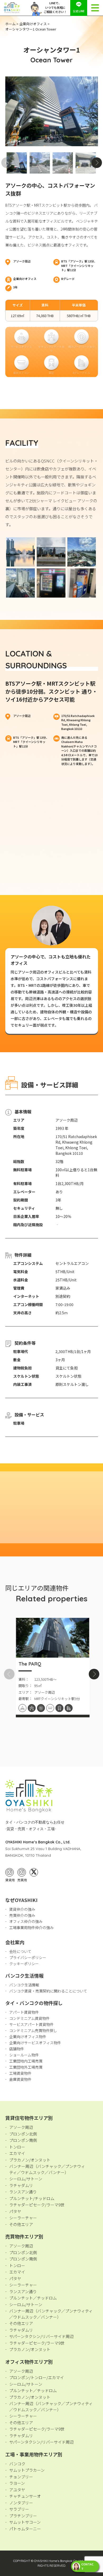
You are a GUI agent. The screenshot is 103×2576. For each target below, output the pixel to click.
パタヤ (15, 2211)
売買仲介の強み (22, 1915)
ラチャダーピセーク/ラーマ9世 (37, 2205)
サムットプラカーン (27, 2470)
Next (97, 163)
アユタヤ (17, 2490)
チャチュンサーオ (25, 2496)
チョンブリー (21, 2477)
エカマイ (17, 2153)
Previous (7, 163)
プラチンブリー (23, 2516)
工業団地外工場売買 (26, 2067)
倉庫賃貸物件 (20, 2079)
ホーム (10, 24)
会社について (20, 1951)
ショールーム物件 (24, 2055)
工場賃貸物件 (20, 2073)
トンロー (17, 2147)
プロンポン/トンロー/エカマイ (37, 2377)
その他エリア (21, 2224)
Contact (87, 2566)
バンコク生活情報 (24, 1985)
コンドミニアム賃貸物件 (29, 2018)
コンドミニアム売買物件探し (33, 2030)
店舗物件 (17, 2049)
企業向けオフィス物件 (28, 2037)
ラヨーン (17, 2483)
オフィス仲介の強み (26, 1921)
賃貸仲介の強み (22, 1909)
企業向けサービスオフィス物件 (35, 2043)
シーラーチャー (23, 2218)
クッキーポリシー (24, 1964)
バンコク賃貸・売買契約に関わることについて (48, 1991)
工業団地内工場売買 (26, 2061)
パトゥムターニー (25, 2529)
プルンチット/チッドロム (32, 2198)
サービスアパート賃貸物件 (31, 2024)
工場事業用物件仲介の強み (31, 1927)
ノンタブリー (21, 2503)
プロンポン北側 (23, 2134)
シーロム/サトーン (26, 2179)
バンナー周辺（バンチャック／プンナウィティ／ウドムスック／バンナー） (47, 2169)
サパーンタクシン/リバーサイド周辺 (41, 2336)
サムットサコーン (25, 2522)
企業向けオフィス (33, 24)
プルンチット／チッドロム (33, 2298)
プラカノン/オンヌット (30, 2160)
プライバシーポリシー (28, 1957)
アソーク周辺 (21, 2127)
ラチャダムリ (21, 2185)
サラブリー (19, 2509)
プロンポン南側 (23, 2140)
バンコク (17, 2464)
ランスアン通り (23, 2192)
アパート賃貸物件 (24, 2012)
